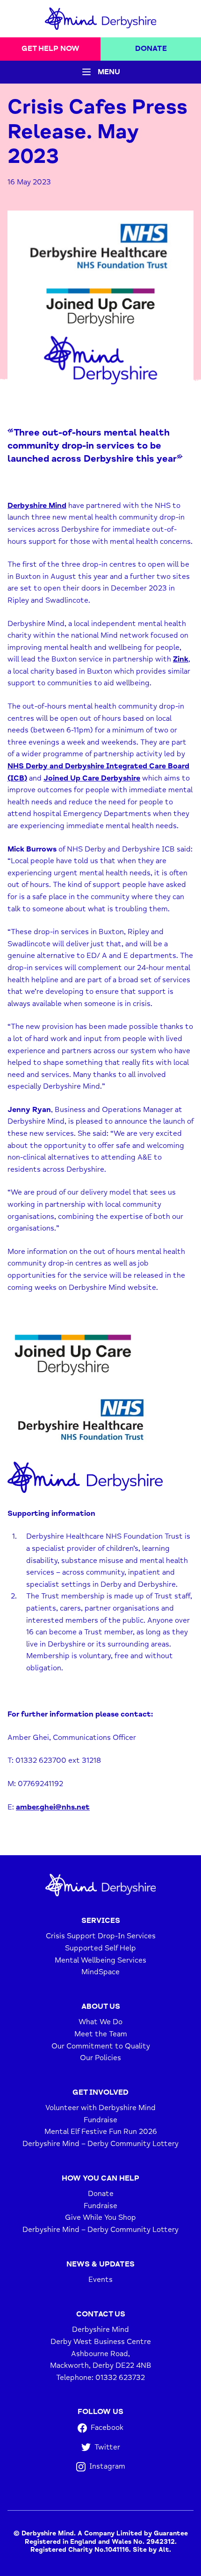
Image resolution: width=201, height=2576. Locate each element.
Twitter (107, 2447)
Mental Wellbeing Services (100, 1960)
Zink (181, 659)
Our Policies (100, 2058)
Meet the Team (101, 2034)
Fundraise (100, 2120)
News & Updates (100, 2264)
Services (101, 1921)
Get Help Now (50, 49)
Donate (151, 49)
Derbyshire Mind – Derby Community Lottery (100, 2144)
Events (100, 2280)
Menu (109, 72)
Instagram (107, 2466)
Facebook (107, 2428)
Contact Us (101, 2314)
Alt (164, 2550)
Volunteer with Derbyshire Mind (100, 2108)
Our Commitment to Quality (101, 2046)
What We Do (100, 2022)
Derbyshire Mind (37, 506)
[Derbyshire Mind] (101, 19)
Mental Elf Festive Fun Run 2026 (101, 2132)
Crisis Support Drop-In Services (101, 1936)
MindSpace (100, 1972)
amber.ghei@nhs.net (53, 1807)
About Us (101, 2006)
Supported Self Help (100, 1948)
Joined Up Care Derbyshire (92, 778)
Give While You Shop (100, 2217)
